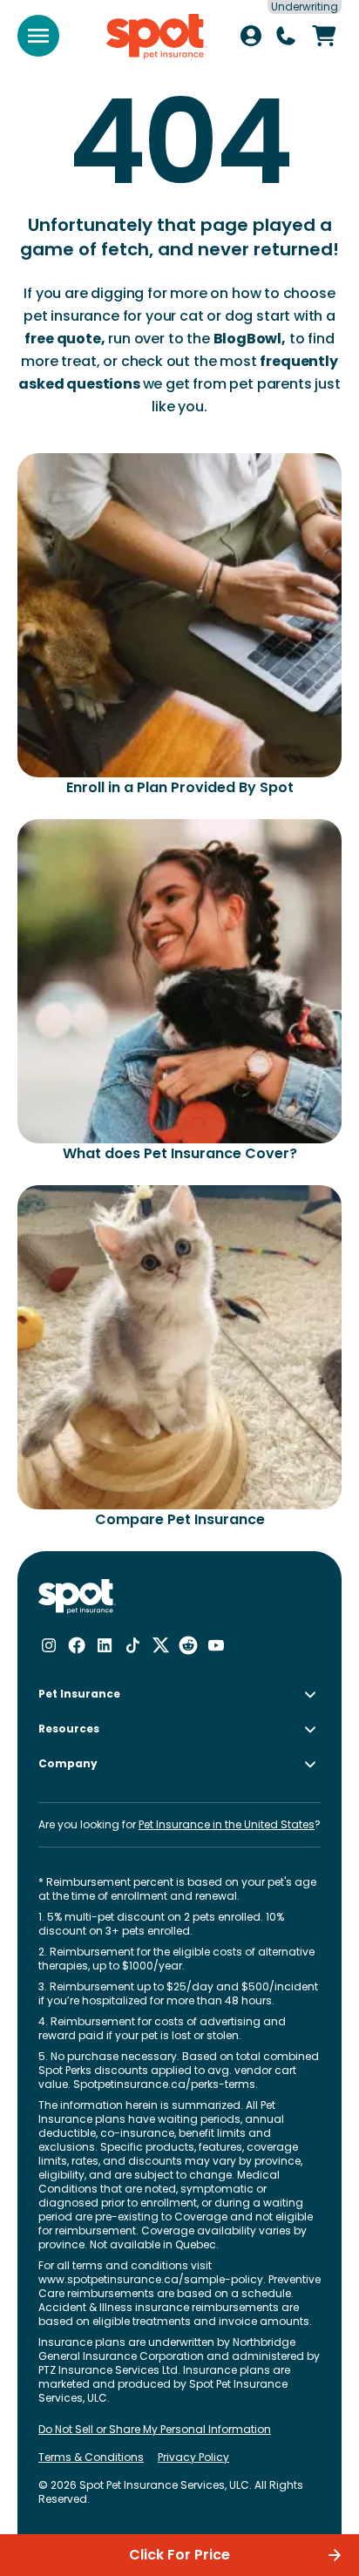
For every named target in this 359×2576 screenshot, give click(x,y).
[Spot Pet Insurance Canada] (77, 1597)
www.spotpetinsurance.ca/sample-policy (151, 2279)
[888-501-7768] (286, 36)
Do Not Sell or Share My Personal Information (155, 2430)
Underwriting (305, 7)
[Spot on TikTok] (132, 1645)
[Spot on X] (160, 1645)
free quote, (64, 339)
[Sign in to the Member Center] (251, 36)
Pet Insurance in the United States (227, 1824)
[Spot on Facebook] (77, 1645)
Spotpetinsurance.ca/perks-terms (164, 2084)
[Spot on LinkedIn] (105, 1645)
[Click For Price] (324, 36)
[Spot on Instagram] (49, 1645)
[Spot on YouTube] (216, 1645)
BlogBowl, (250, 339)
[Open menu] (38, 36)
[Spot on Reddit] (188, 1645)
